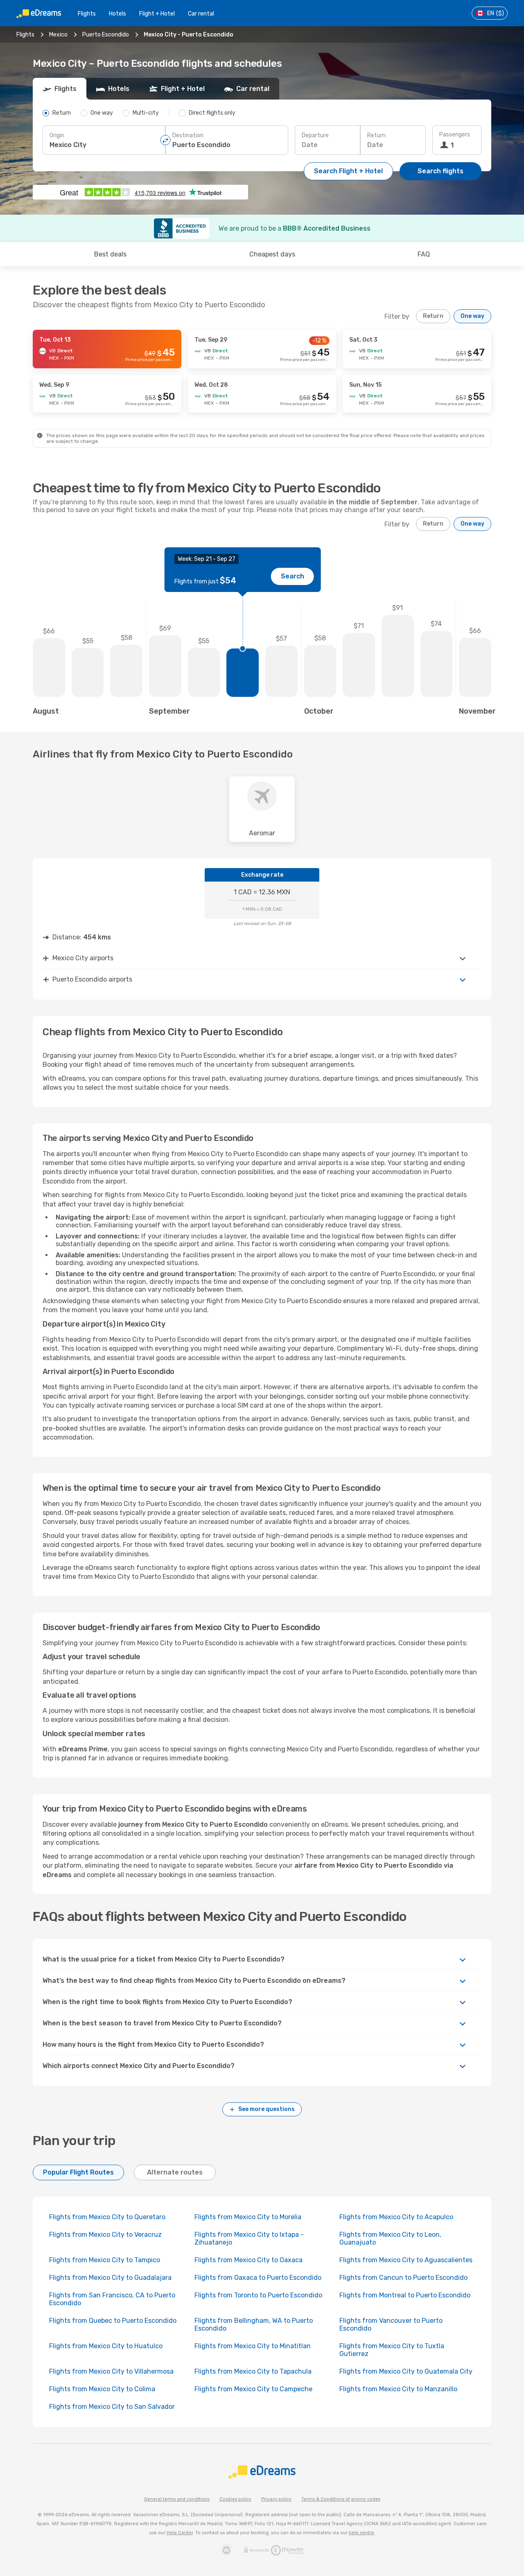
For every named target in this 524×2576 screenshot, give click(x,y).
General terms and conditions (177, 2499)
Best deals (110, 254)
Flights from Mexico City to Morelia (248, 2217)
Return (376, 135)
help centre (361, 2533)
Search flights (440, 171)
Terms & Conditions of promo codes (341, 2499)
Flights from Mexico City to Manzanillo (398, 2389)
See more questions (267, 2109)
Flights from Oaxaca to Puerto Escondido (258, 2278)
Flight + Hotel (157, 14)
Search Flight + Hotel (348, 171)
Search (292, 576)
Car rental (201, 14)
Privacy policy (276, 2499)
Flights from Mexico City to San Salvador (112, 2407)
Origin (57, 135)
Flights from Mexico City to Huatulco (106, 2346)
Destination (188, 135)
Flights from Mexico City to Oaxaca (248, 2260)
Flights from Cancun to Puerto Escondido (403, 2278)
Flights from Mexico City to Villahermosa (111, 2371)
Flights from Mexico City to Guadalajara (110, 2278)
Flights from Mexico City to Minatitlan (253, 2346)
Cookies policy (235, 2499)
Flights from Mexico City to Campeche (253, 2389)
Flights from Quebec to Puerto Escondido (113, 2321)
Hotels (117, 14)
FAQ (424, 254)
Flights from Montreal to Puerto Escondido (405, 2295)
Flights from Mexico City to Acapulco (396, 2217)
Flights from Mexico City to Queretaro (107, 2217)
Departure (315, 135)
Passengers (455, 135)
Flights (87, 14)
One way (472, 316)
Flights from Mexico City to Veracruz (105, 2235)
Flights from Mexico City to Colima (102, 2389)
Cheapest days (272, 254)
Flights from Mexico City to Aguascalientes (406, 2260)
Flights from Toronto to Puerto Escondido (258, 2295)
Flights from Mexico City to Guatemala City (406, 2371)
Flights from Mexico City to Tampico (105, 2260)
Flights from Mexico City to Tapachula (253, 2371)
